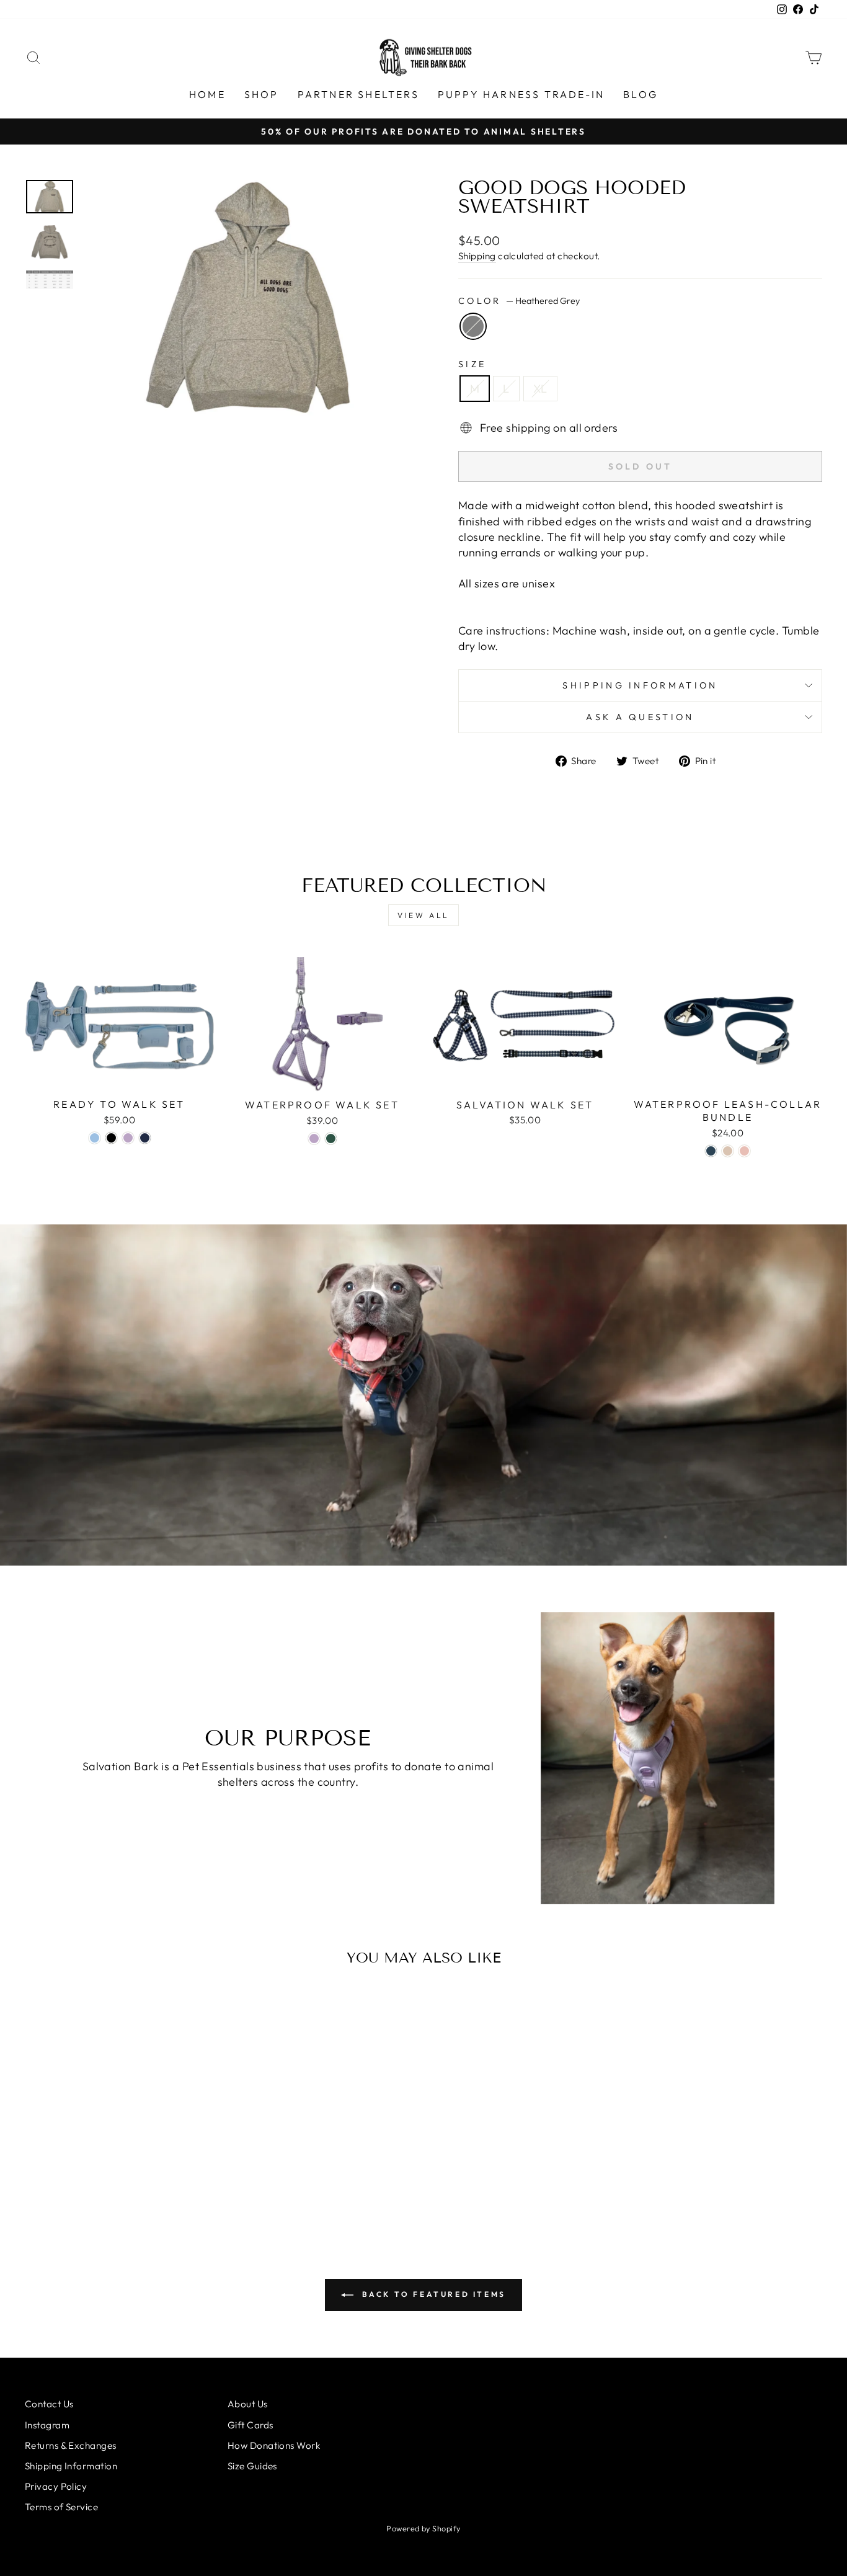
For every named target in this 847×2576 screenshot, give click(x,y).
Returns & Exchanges (71, 2445)
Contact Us (49, 2404)
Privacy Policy (56, 2486)
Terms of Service (61, 2507)
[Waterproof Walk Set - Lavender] (314, 1139)
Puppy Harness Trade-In (521, 94)
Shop (262, 94)
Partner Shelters (358, 94)
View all (423, 915)
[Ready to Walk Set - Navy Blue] (145, 1138)
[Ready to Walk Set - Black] (111, 1138)
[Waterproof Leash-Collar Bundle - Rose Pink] (744, 1151)
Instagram (47, 2425)
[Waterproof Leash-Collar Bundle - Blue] (711, 1151)
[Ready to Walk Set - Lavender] (128, 1138)
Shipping (477, 256)
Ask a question (640, 717)
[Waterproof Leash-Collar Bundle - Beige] (728, 1151)
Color (519, 301)
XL (540, 389)
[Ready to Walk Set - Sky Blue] (95, 1138)
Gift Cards (251, 2425)
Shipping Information (71, 2466)
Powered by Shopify (423, 2528)
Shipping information (640, 685)
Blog (641, 94)
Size (472, 364)
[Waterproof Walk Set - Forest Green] (331, 1139)
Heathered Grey (473, 326)
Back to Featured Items (432, 2294)
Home (207, 94)
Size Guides (252, 2466)
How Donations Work (274, 2445)
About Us (248, 2404)
